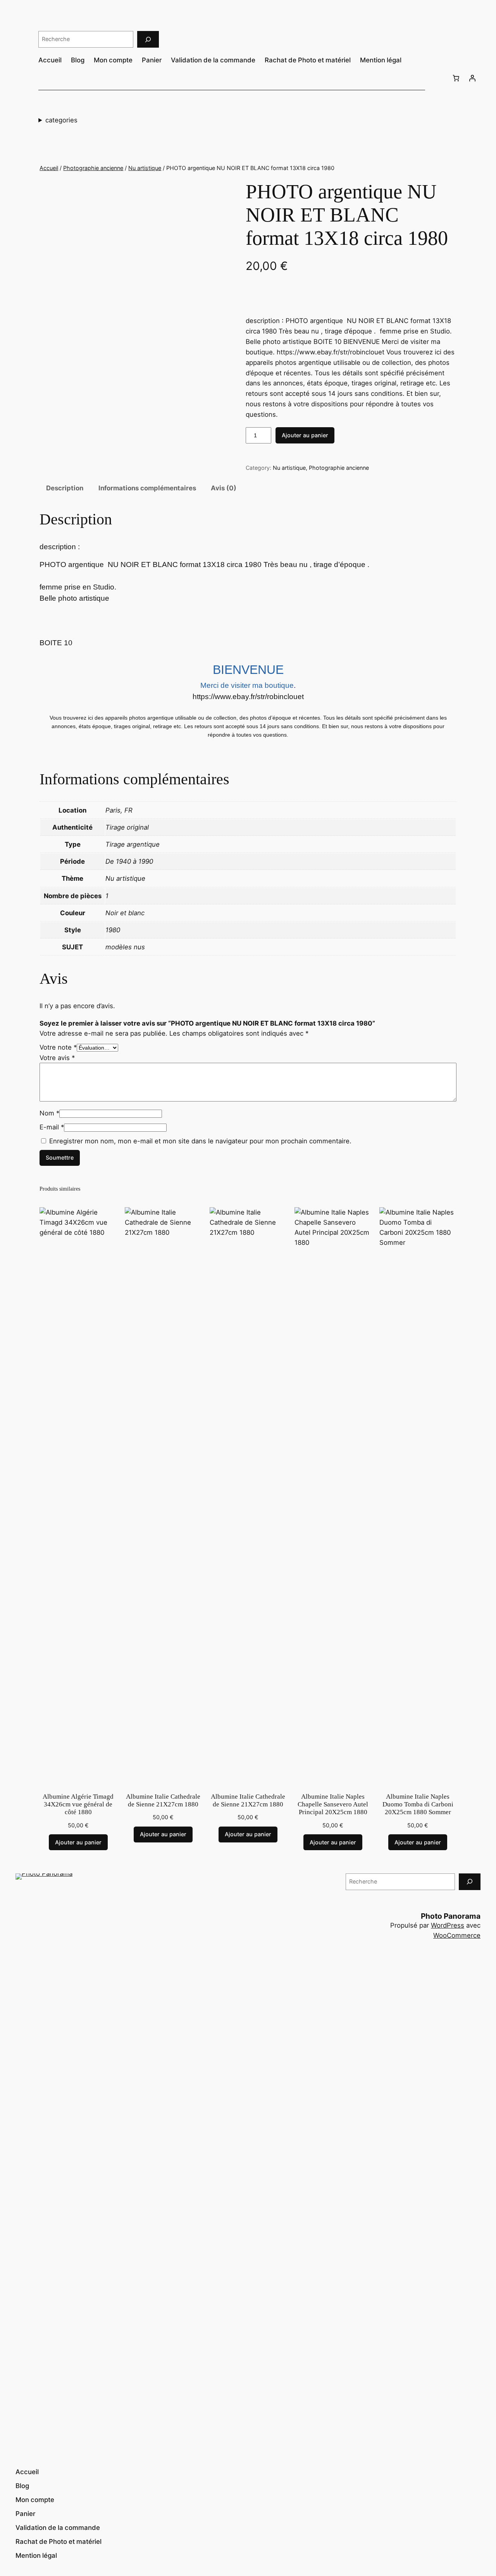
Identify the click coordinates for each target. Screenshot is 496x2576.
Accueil (49, 168)
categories (61, 120)
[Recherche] (148, 39)
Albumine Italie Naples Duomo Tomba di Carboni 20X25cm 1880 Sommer (418, 1804)
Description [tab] (65, 488)
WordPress (448, 1925)
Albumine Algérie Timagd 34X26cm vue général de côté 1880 (78, 1804)
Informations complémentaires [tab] (147, 488)
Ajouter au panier (305, 435)
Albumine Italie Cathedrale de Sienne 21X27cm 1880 (163, 1800)
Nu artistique (145, 168)
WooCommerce (457, 1935)
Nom (49, 1113)
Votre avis (57, 1058)
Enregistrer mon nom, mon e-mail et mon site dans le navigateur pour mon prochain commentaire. (200, 1141)
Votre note (58, 1047)
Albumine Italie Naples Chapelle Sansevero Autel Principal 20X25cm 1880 (333, 1804)
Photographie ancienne (93, 168)
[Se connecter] (472, 78)
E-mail (52, 1127)
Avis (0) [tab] (224, 488)
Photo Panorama (451, 1916)
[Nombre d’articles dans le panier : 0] (456, 78)
